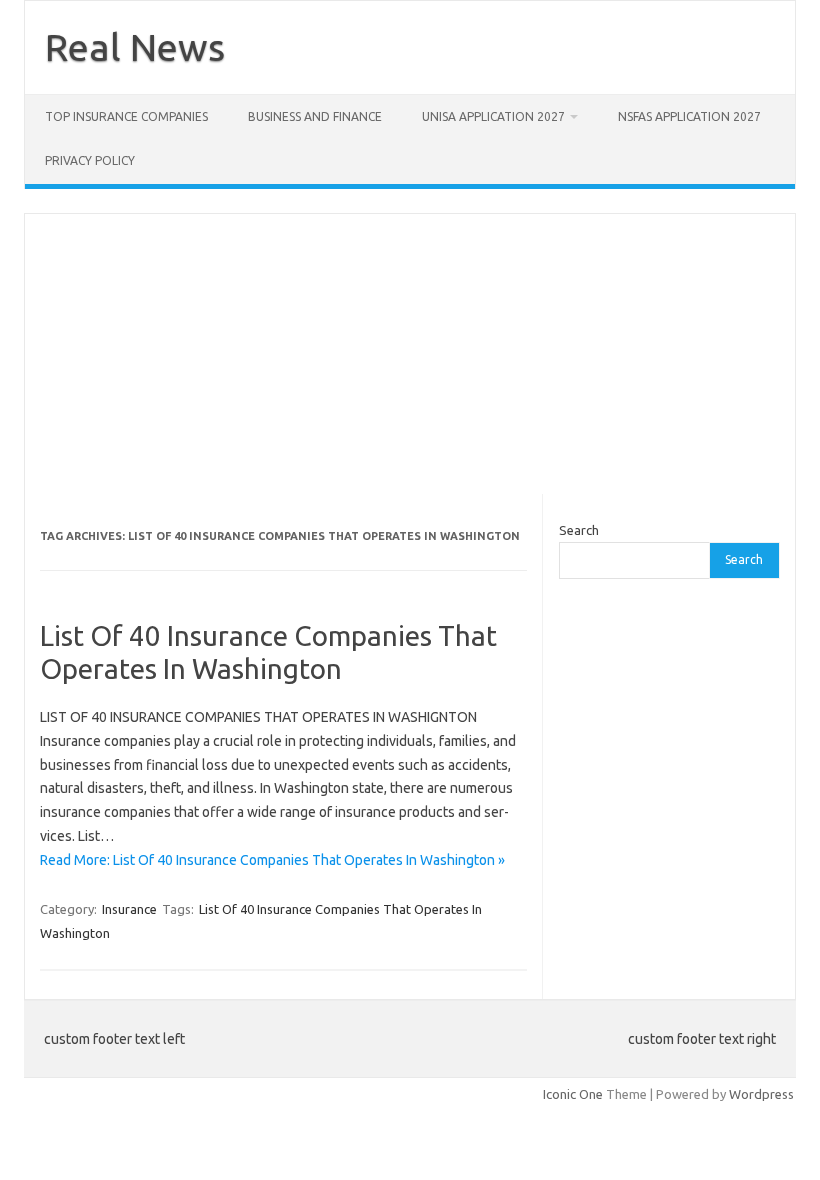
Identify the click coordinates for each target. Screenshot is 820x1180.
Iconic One (573, 1094)
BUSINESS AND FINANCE (315, 116)
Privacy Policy (90, 160)
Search (579, 530)
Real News (135, 47)
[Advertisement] (410, 354)
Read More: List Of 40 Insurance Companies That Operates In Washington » (272, 860)
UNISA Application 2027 (493, 116)
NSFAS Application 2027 (689, 116)
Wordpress (761, 1094)
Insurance (129, 909)
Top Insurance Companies (126, 116)
